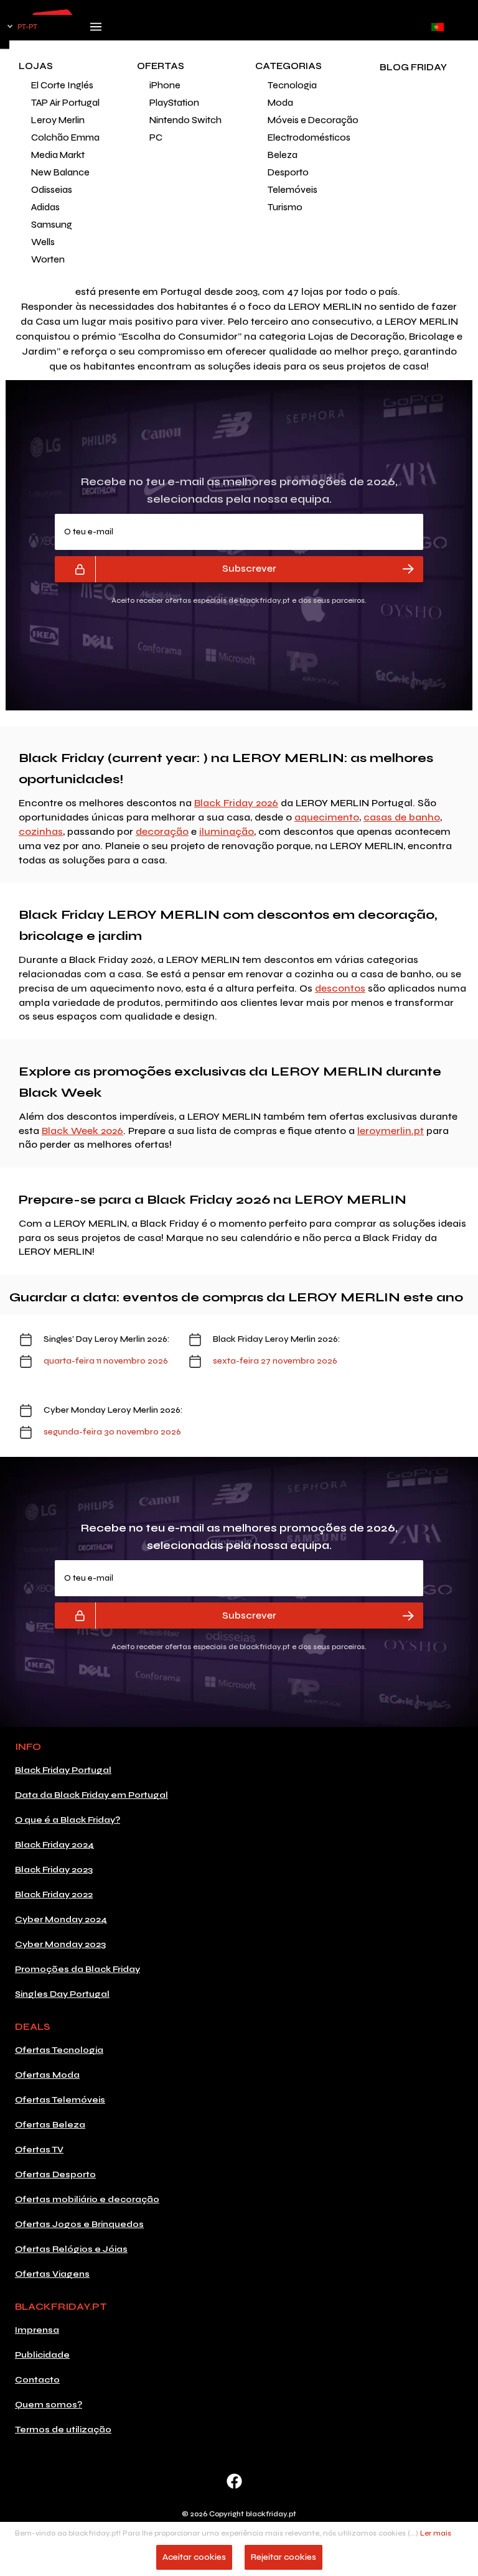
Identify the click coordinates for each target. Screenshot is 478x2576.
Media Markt (58, 155)
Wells (43, 242)
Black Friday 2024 (54, 1845)
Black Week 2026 (82, 1131)
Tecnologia (292, 85)
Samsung (52, 225)
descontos (340, 988)
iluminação (227, 831)
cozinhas (41, 831)
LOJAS (36, 66)
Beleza (283, 155)
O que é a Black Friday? (68, 1820)
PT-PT (27, 27)
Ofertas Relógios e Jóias (71, 2249)
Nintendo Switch (185, 120)
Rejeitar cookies (284, 2557)
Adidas (45, 207)
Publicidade (42, 2355)
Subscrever (249, 568)
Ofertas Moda (47, 2075)
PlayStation (174, 103)
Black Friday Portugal (63, 1770)
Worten (48, 259)
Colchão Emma (65, 137)
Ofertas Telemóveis (60, 2100)
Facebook (234, 2481)
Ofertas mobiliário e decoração (87, 2199)
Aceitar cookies (194, 2557)
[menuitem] (68, 85)
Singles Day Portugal (62, 1994)
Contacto (37, 2380)
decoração (162, 831)
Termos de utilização (63, 2430)
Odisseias (52, 190)
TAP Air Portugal (65, 103)
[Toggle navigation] (96, 30)
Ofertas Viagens (52, 2274)
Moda (280, 103)
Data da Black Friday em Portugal (91, 1795)
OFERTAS (161, 66)
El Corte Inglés (62, 85)
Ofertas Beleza (50, 2125)
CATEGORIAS (288, 66)
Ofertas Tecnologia (59, 2050)
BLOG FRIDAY (413, 67)
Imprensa (37, 2330)
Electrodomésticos (308, 137)
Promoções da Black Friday (77, 1969)
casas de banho (402, 817)
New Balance (60, 172)
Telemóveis (293, 190)
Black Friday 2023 (54, 1870)
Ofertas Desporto (55, 2174)
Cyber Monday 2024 (61, 1919)
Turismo (285, 207)
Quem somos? (49, 2405)
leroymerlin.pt (391, 1131)
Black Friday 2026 (236, 803)
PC (156, 137)
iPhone (165, 85)
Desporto (288, 172)
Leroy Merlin (58, 120)
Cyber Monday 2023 (60, 1944)
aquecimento (327, 817)
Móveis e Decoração (308, 120)
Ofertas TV (39, 2150)
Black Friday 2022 (54, 1895)
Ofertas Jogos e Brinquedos (79, 2224)
